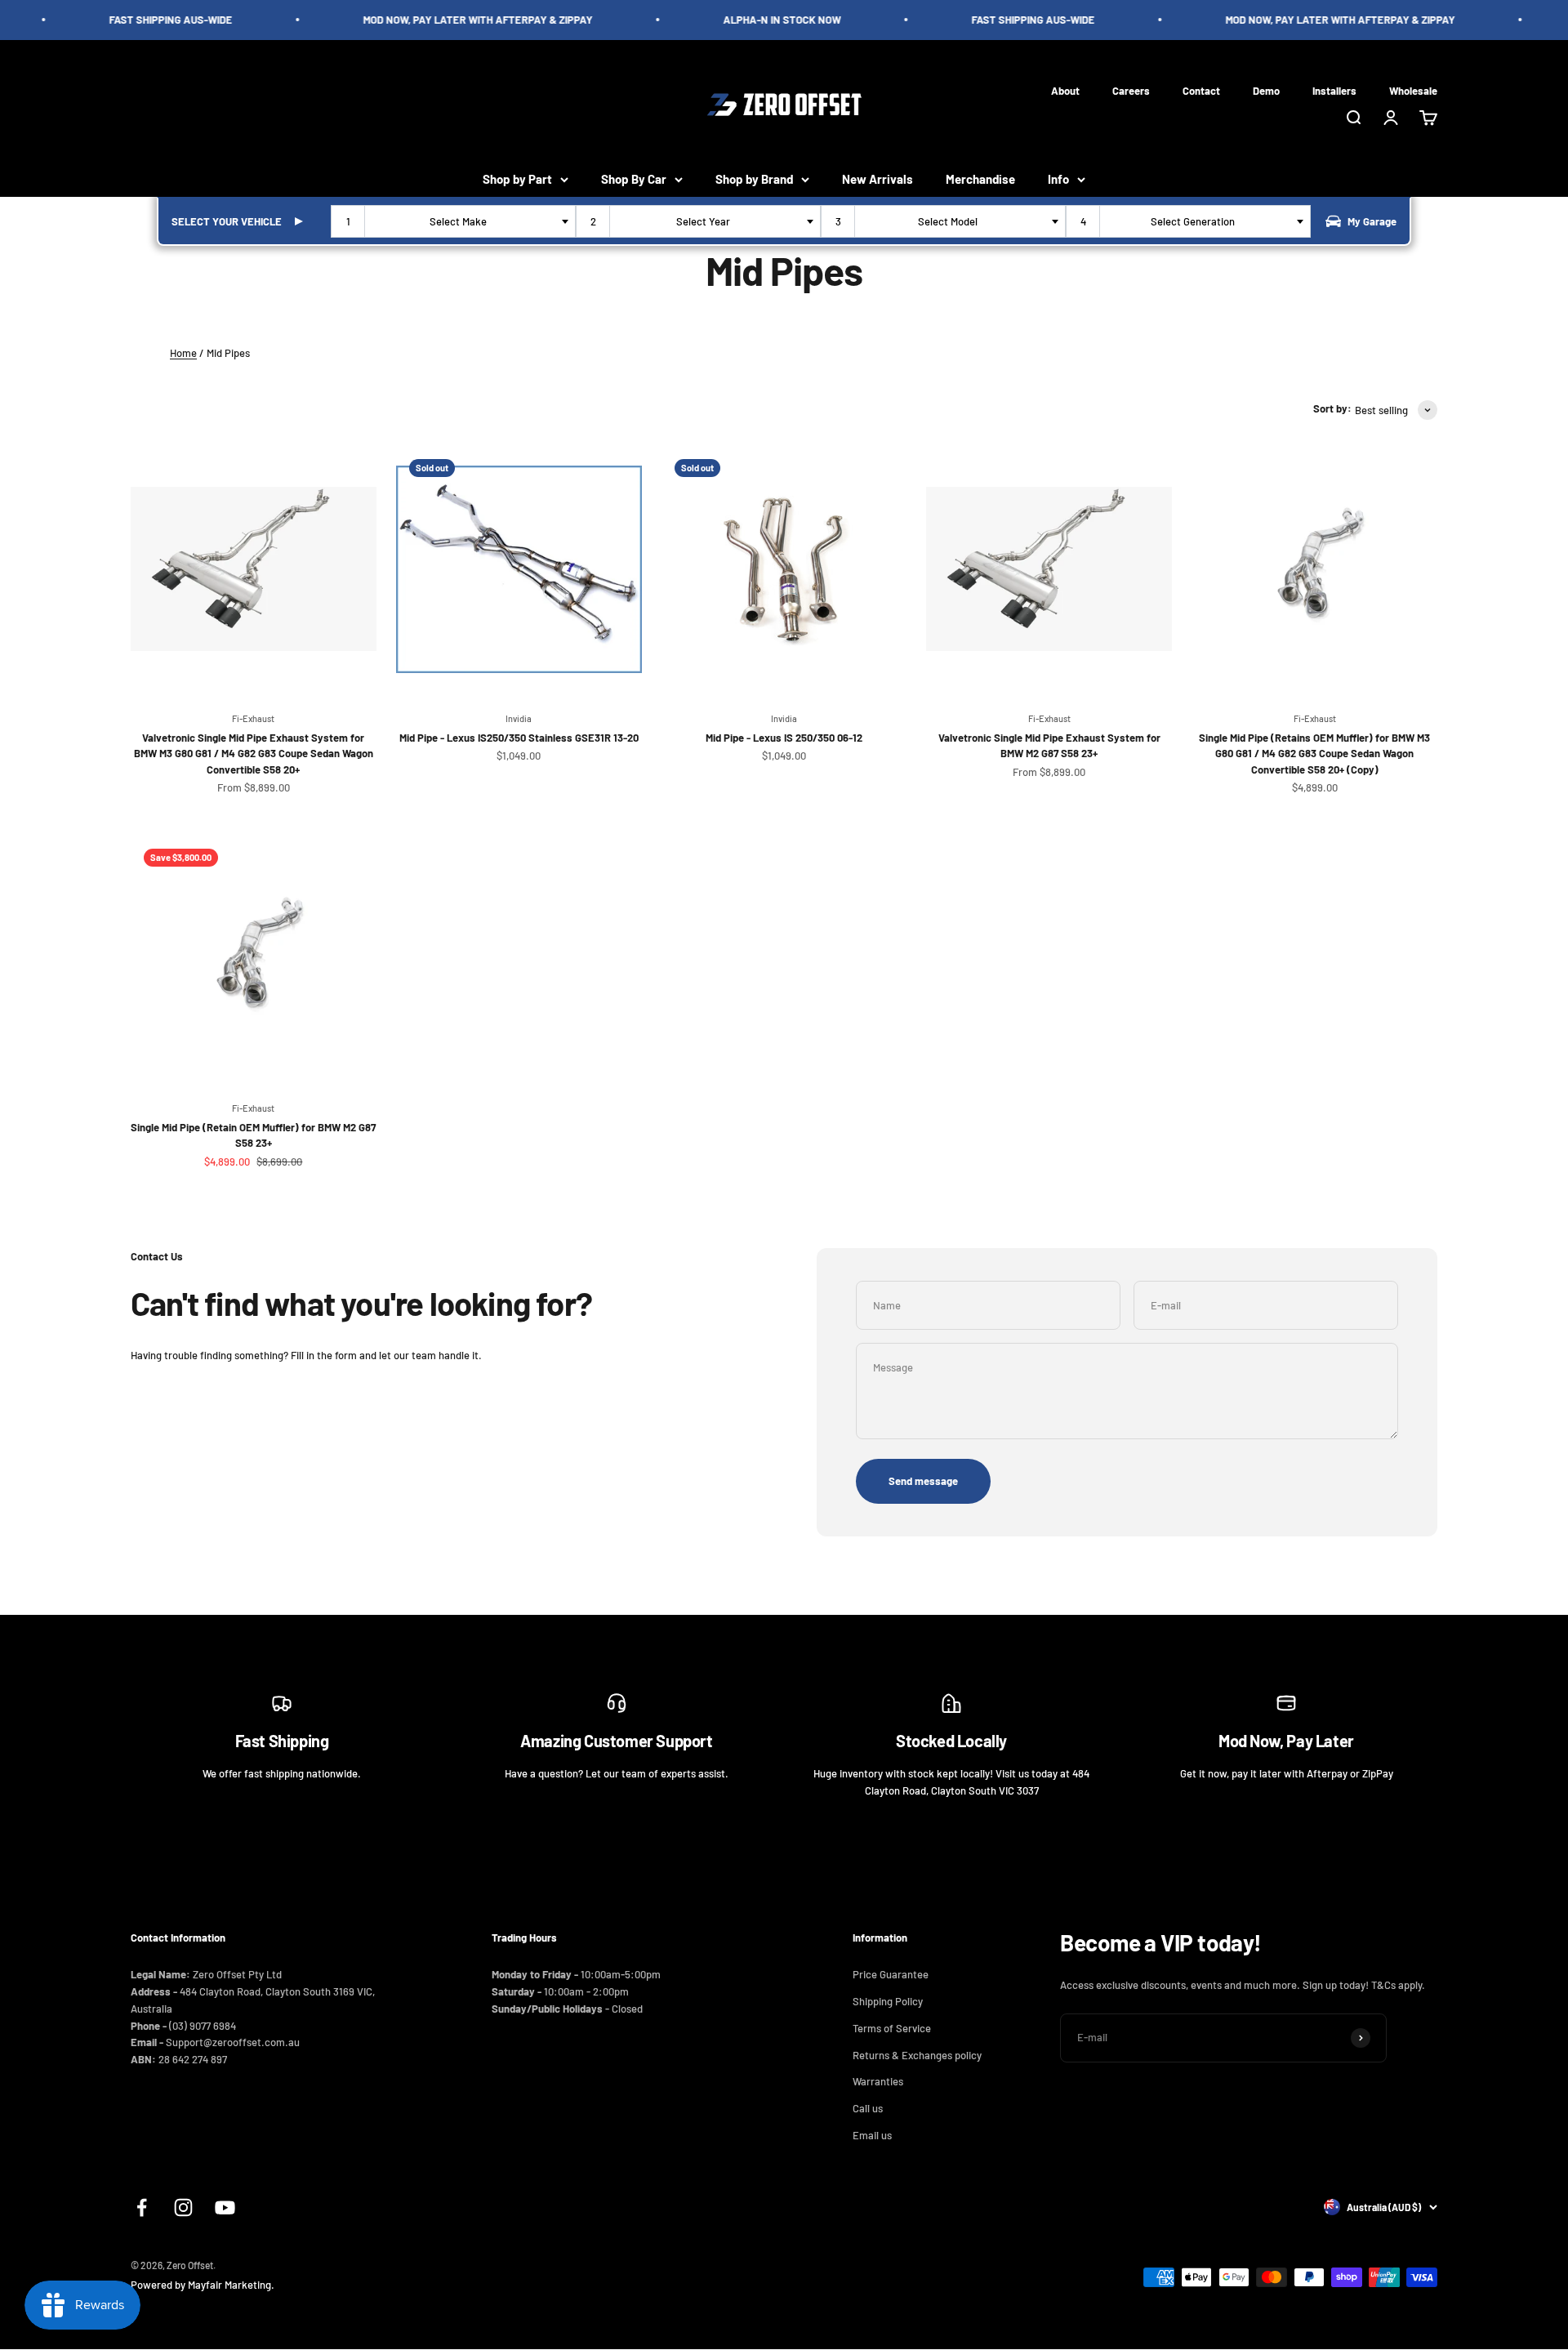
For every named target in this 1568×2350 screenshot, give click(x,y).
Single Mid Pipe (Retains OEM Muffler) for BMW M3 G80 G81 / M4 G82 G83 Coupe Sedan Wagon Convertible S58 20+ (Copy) (1314, 754)
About (1065, 90)
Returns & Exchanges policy (917, 2055)
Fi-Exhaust (253, 718)
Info (1058, 179)
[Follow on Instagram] (183, 2207)
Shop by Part (517, 179)
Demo (1266, 90)
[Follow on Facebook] (142, 2207)
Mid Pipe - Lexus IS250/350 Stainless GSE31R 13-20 (519, 738)
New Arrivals (878, 179)
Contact (1201, 90)
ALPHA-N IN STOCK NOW (763, 20)
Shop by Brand (754, 179)
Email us (872, 2135)
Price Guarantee (891, 1974)
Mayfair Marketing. (231, 2285)
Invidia (519, 718)
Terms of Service (892, 2028)
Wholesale (1413, 90)
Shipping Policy (888, 2001)
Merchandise (980, 179)
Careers (1131, 90)
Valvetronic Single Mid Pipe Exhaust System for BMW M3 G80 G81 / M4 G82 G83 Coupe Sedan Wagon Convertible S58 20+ (254, 754)
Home (183, 353)
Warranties (878, 2081)
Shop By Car (634, 179)
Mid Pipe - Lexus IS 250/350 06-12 (784, 738)
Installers (1334, 90)
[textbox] (461, 221)
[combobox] (453, 221)
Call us (868, 2108)
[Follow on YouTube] (225, 2207)
